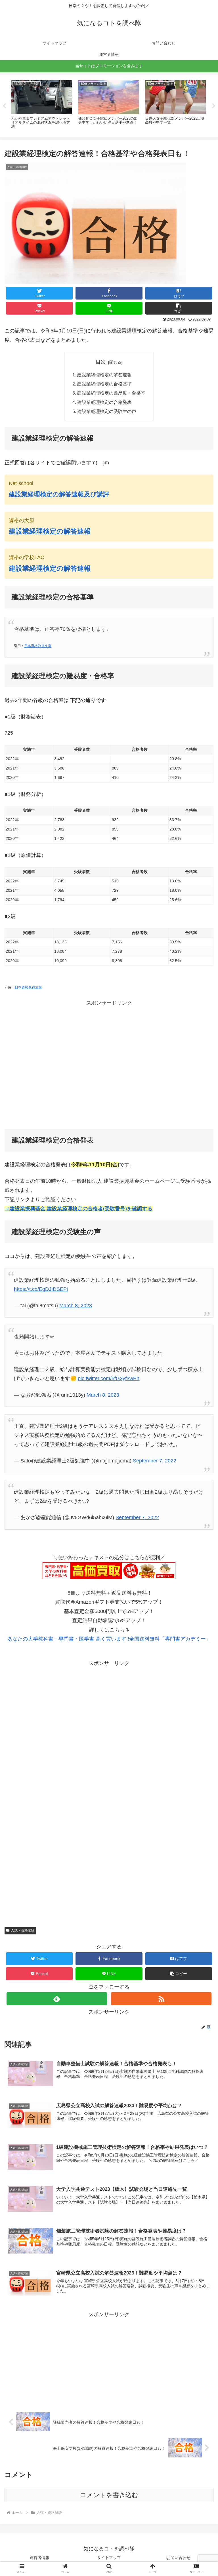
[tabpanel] (41, 105)
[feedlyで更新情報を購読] (57, 1999)
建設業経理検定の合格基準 (104, 384)
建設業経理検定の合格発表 (104, 402)
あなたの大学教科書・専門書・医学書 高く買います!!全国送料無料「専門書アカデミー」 (109, 1639)
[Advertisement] (109, 1073)
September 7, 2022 (155, 1461)
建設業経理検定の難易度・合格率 (111, 393)
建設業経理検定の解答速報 (104, 375)
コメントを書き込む (109, 2495)
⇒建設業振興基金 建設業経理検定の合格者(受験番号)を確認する (78, 1209)
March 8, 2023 (103, 1395)
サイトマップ (109, 2558)
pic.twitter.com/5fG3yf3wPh (109, 1378)
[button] (179, 308)
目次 (101, 362)
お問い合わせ (179, 2558)
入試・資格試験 (23, 1930)
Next (214, 106)
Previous (4, 106)
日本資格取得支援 (38, 646)
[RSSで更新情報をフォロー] (161, 1999)
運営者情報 (39, 2558)
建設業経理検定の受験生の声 (107, 411)
